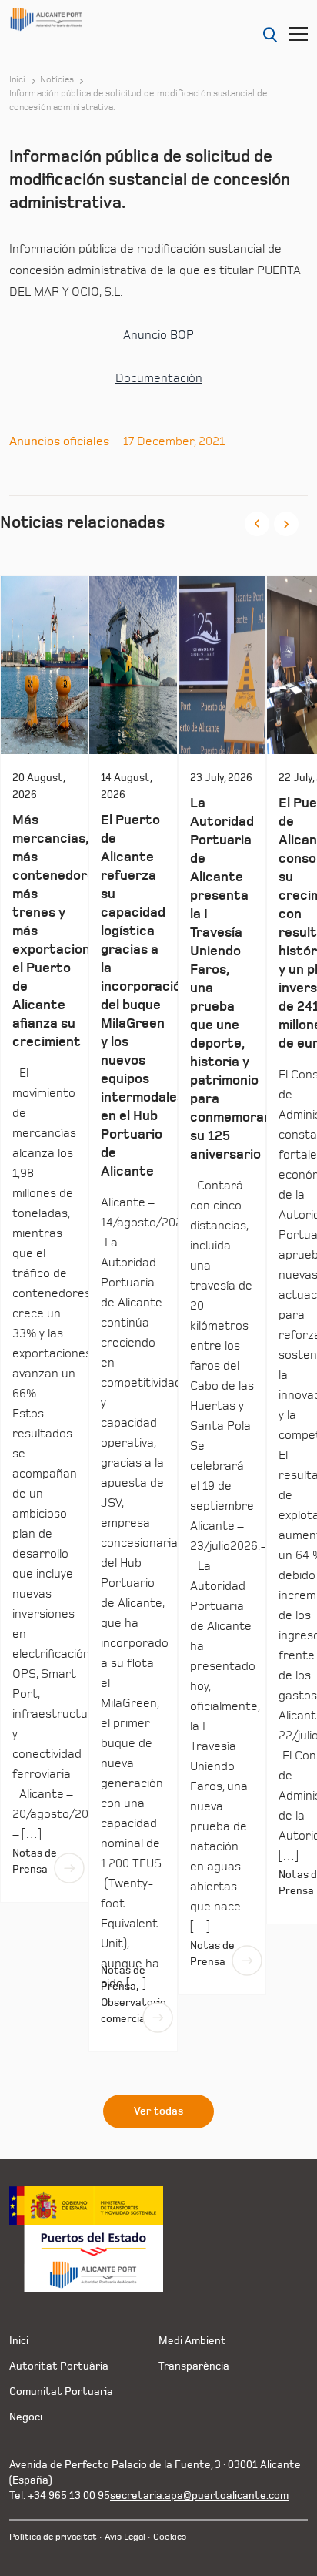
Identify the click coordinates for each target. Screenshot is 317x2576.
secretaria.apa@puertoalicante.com (199, 2495)
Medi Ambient (192, 2341)
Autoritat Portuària (59, 2366)
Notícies (57, 80)
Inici (18, 80)
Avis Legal (125, 2537)
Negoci (26, 2417)
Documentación (159, 378)
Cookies (170, 2537)
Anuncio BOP (158, 335)
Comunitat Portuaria (61, 2392)
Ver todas (158, 2111)
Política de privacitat (53, 2537)
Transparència (194, 2366)
